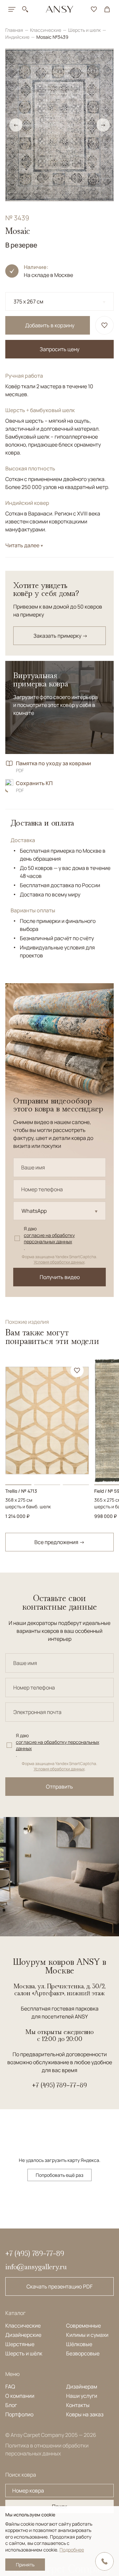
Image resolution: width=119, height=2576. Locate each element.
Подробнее (72, 2550)
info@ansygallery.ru (36, 2267)
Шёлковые (79, 2344)
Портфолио (19, 2414)
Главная (15, 30)
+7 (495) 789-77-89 (59, 2085)
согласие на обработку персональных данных (49, 1238)
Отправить (59, 1787)
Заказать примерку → (60, 636)
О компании (20, 2396)
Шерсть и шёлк (24, 2353)
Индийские (18, 37)
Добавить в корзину (50, 325)
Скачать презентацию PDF (59, 2286)
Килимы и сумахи (87, 2335)
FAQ (10, 2387)
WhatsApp (34, 1211)
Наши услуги (82, 2396)
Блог (11, 2405)
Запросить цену (59, 349)
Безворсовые (83, 2353)
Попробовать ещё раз (59, 2175)
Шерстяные (20, 2344)
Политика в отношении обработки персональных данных (47, 2449)
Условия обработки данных (59, 1262)
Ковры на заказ (85, 2414)
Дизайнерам (82, 2387)
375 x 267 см (28, 301)
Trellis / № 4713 (21, 1491)
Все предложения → (59, 1542)
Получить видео (60, 1277)
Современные (83, 2326)
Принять (25, 2565)
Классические (46, 30)
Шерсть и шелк (85, 30)
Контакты (78, 2405)
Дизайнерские (23, 2335)
